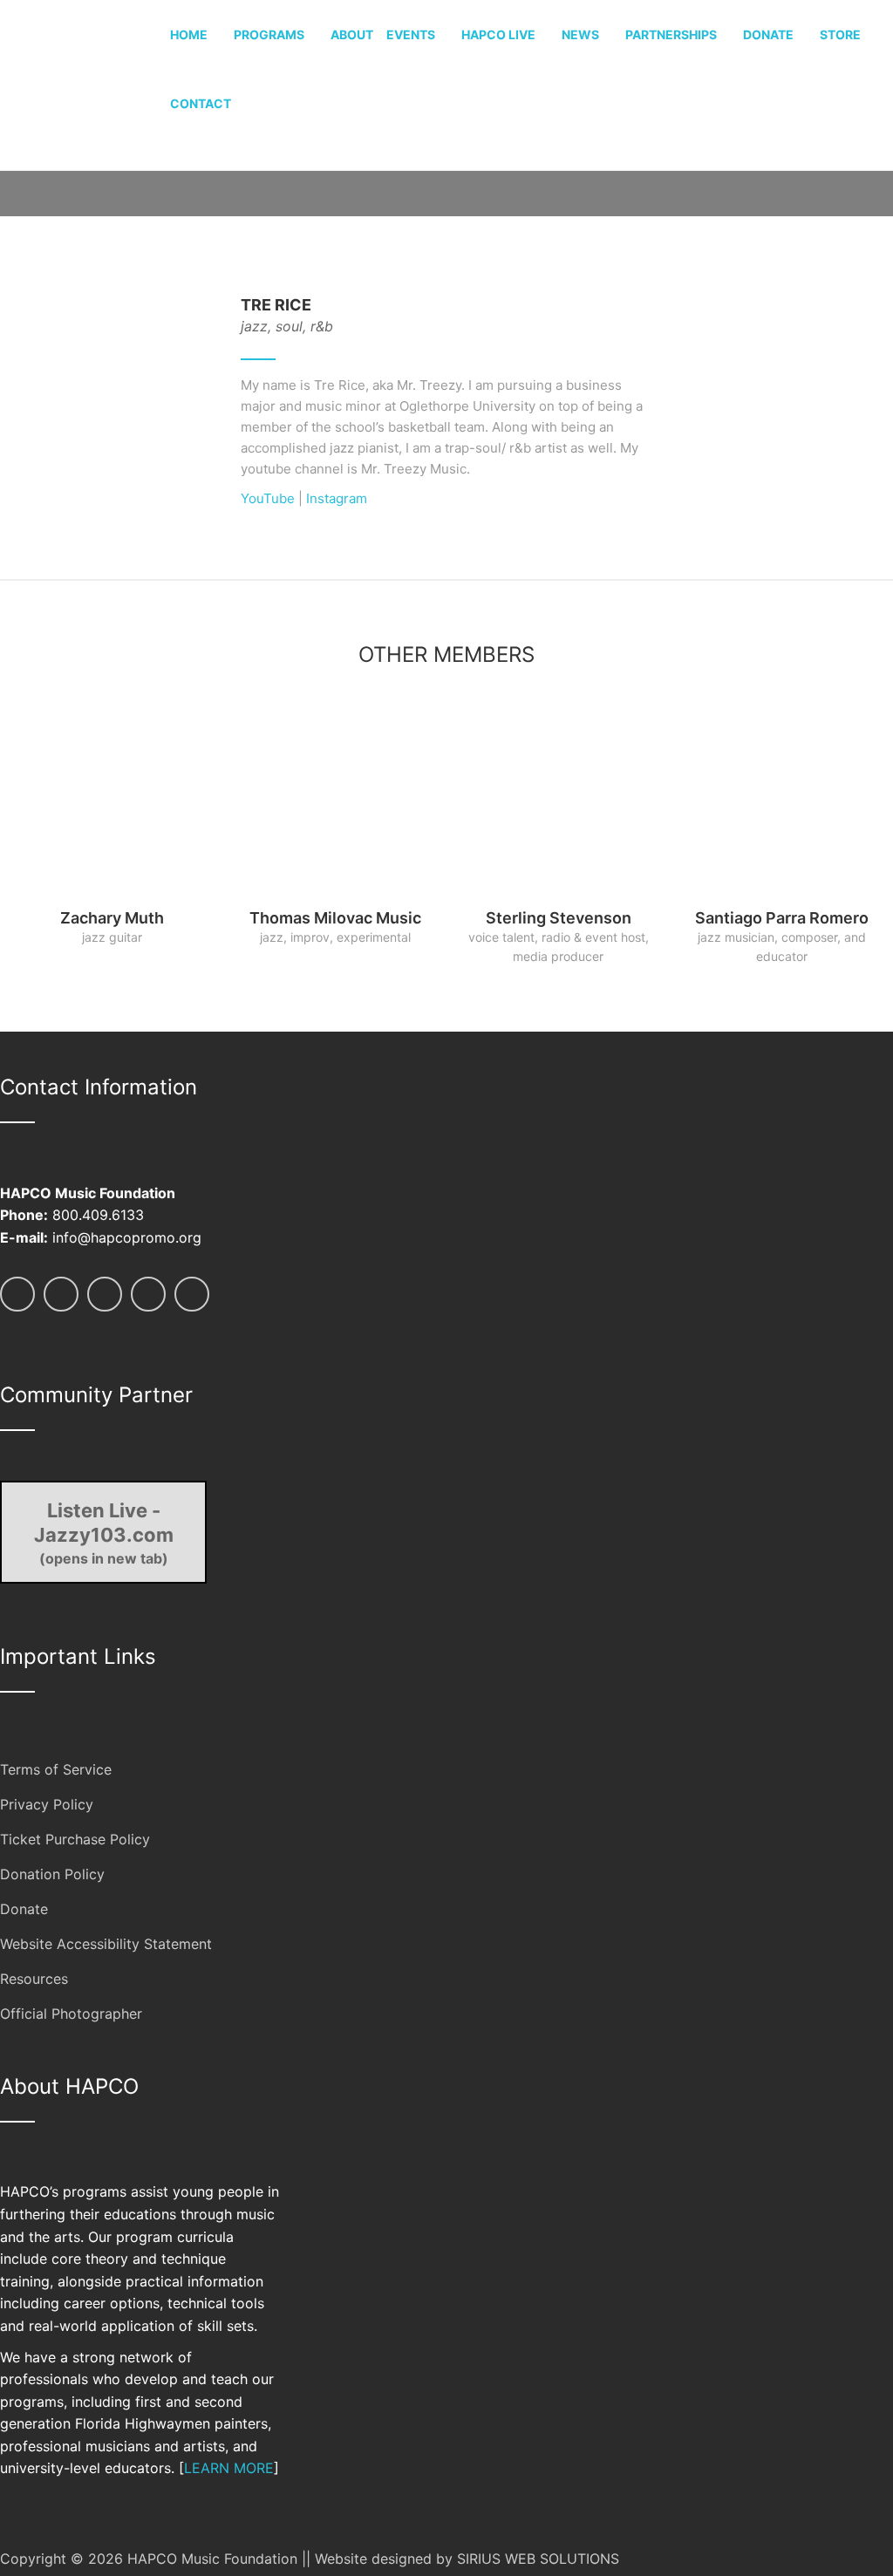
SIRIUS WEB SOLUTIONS (538, 2559)
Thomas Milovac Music (335, 918)
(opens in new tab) (104, 1533)
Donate (24, 1909)
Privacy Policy (47, 1804)
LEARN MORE (229, 2468)
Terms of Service (56, 1769)
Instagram (337, 498)
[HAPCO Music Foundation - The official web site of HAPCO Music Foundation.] (85, 83)
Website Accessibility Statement (106, 1944)
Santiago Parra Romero (782, 918)
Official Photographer (71, 2014)
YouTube (268, 498)
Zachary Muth (112, 918)
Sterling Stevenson (559, 918)
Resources (34, 1979)
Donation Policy (52, 1874)
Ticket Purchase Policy (75, 1839)
